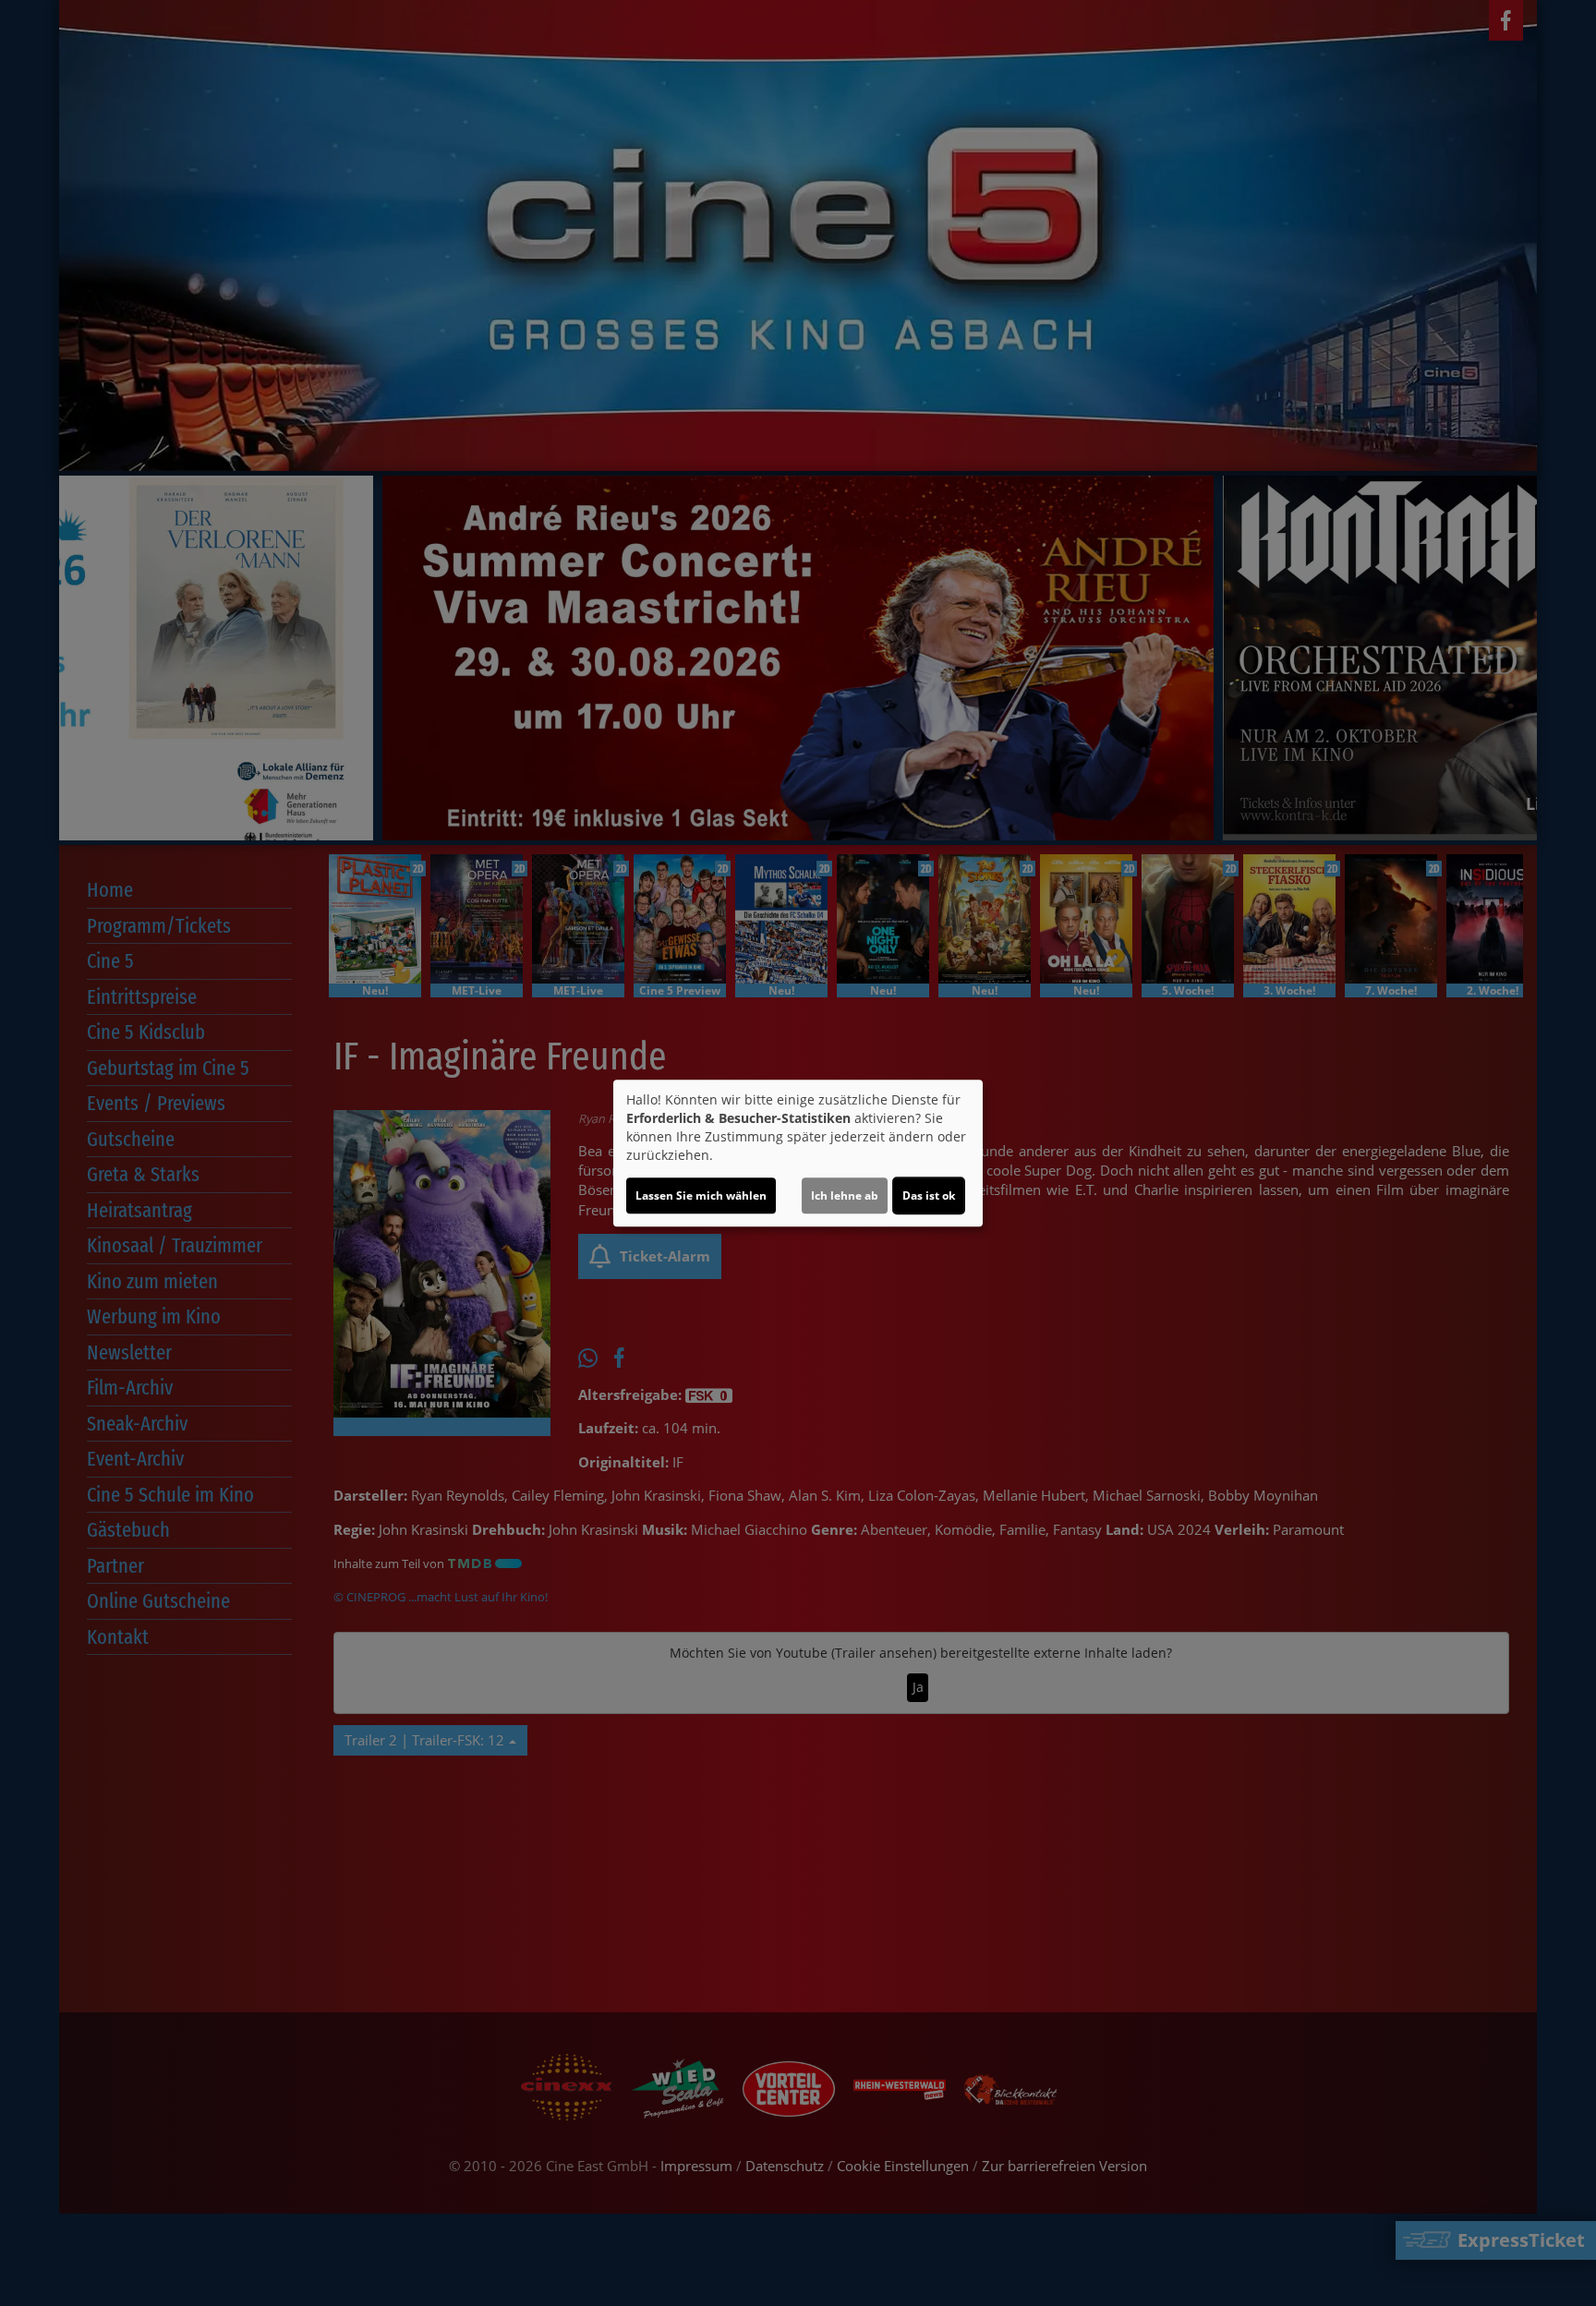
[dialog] (798, 1153)
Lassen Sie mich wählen (701, 1195)
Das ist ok (929, 1195)
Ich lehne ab (845, 1195)
